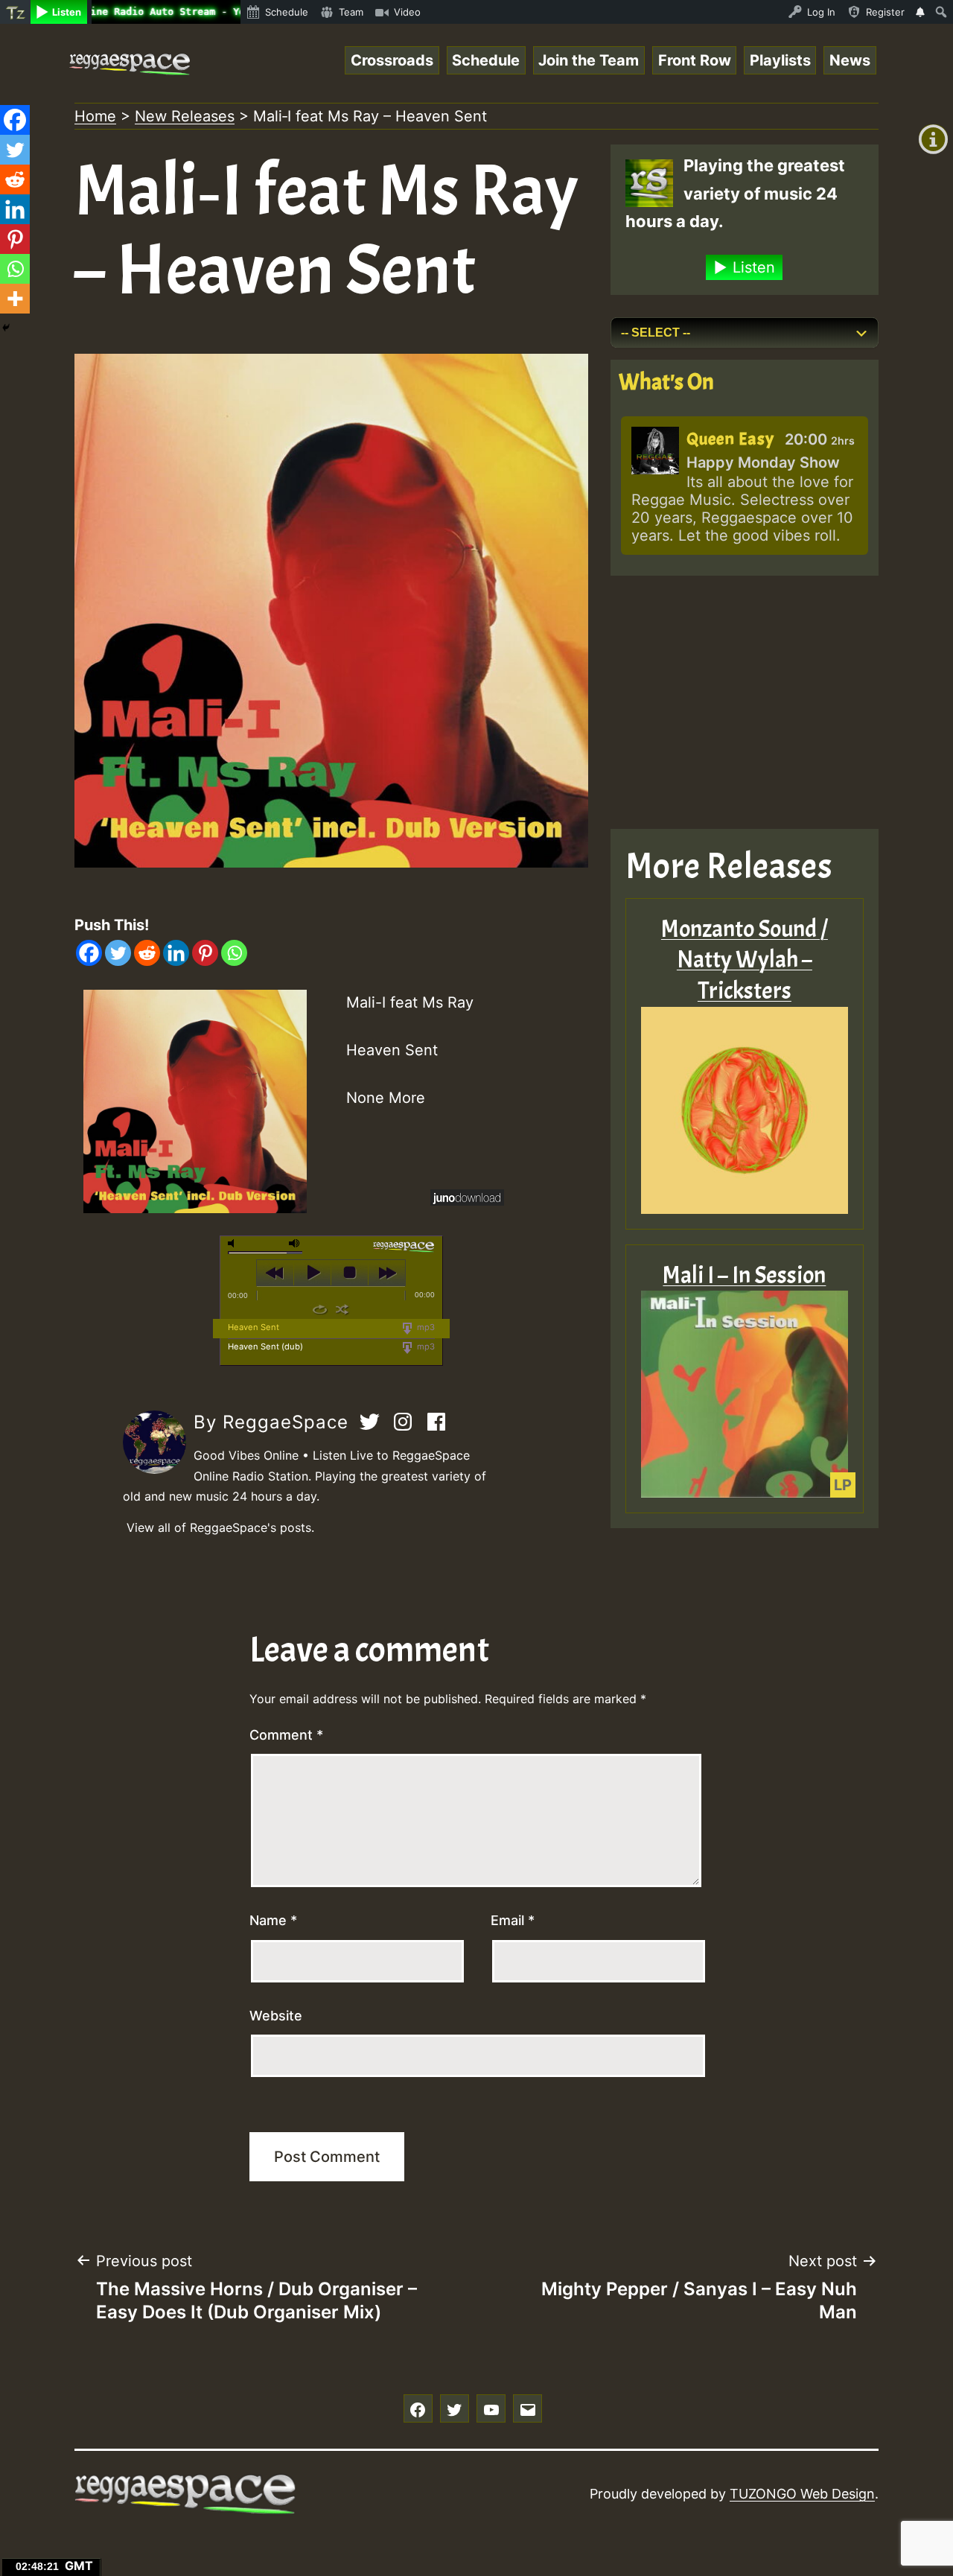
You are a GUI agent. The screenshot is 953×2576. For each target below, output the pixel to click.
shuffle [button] (342, 1309)
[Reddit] (147, 953)
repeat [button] (320, 1309)
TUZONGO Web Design (802, 2494)
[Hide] (6, 328)
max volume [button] (295, 1243)
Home (95, 116)
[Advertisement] (745, 702)
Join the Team (589, 60)
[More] (15, 299)
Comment (286, 1735)
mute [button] (234, 1243)
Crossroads (392, 60)
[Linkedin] (176, 953)
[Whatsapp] (234, 953)
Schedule (486, 60)
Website (276, 2016)
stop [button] (350, 1273)
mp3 (425, 1327)
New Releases (185, 116)
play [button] (312, 1273)
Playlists (780, 60)
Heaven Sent (254, 1327)
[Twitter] (118, 953)
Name (273, 1920)
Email (513, 1920)
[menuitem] (15, 12)
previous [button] (275, 1273)
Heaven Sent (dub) (265, 1346)
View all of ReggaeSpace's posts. (220, 1527)
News (850, 60)
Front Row (695, 60)
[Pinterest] (205, 953)
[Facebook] (89, 953)
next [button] (387, 1273)
